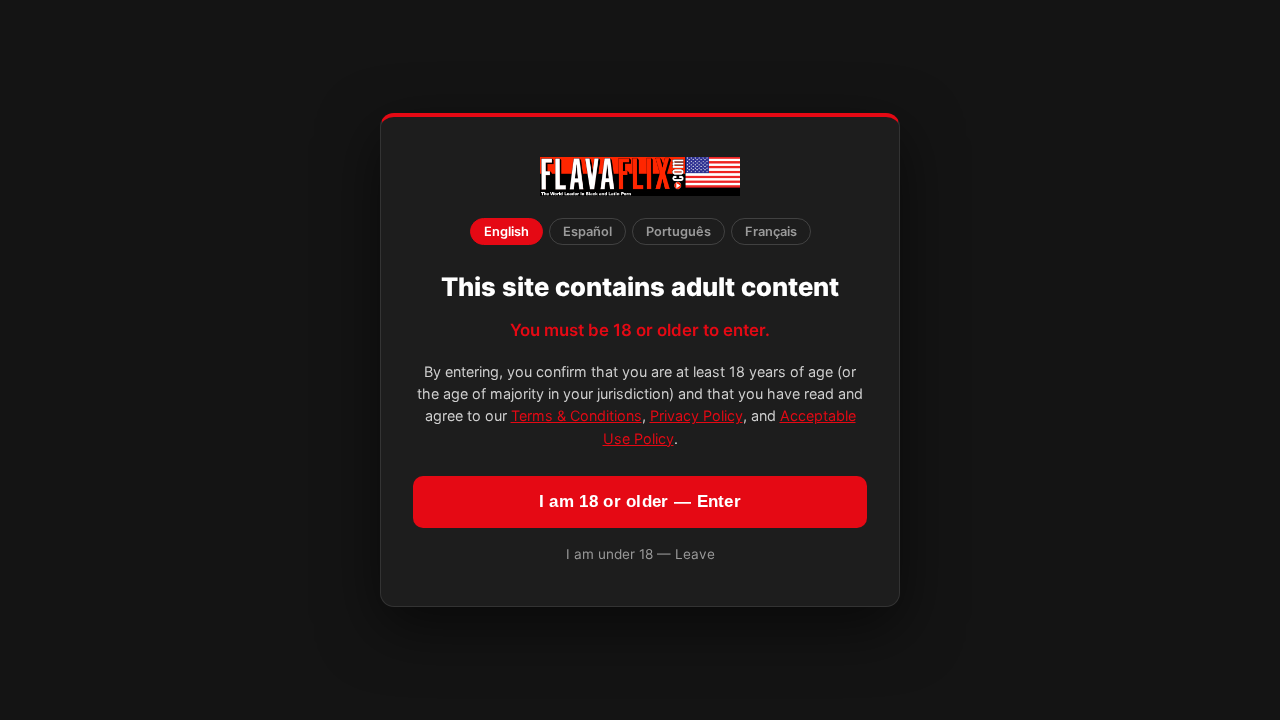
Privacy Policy (696, 415)
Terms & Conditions (576, 415)
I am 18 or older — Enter (640, 501)
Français (771, 231)
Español (587, 231)
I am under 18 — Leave (640, 554)
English (506, 231)
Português (678, 231)
